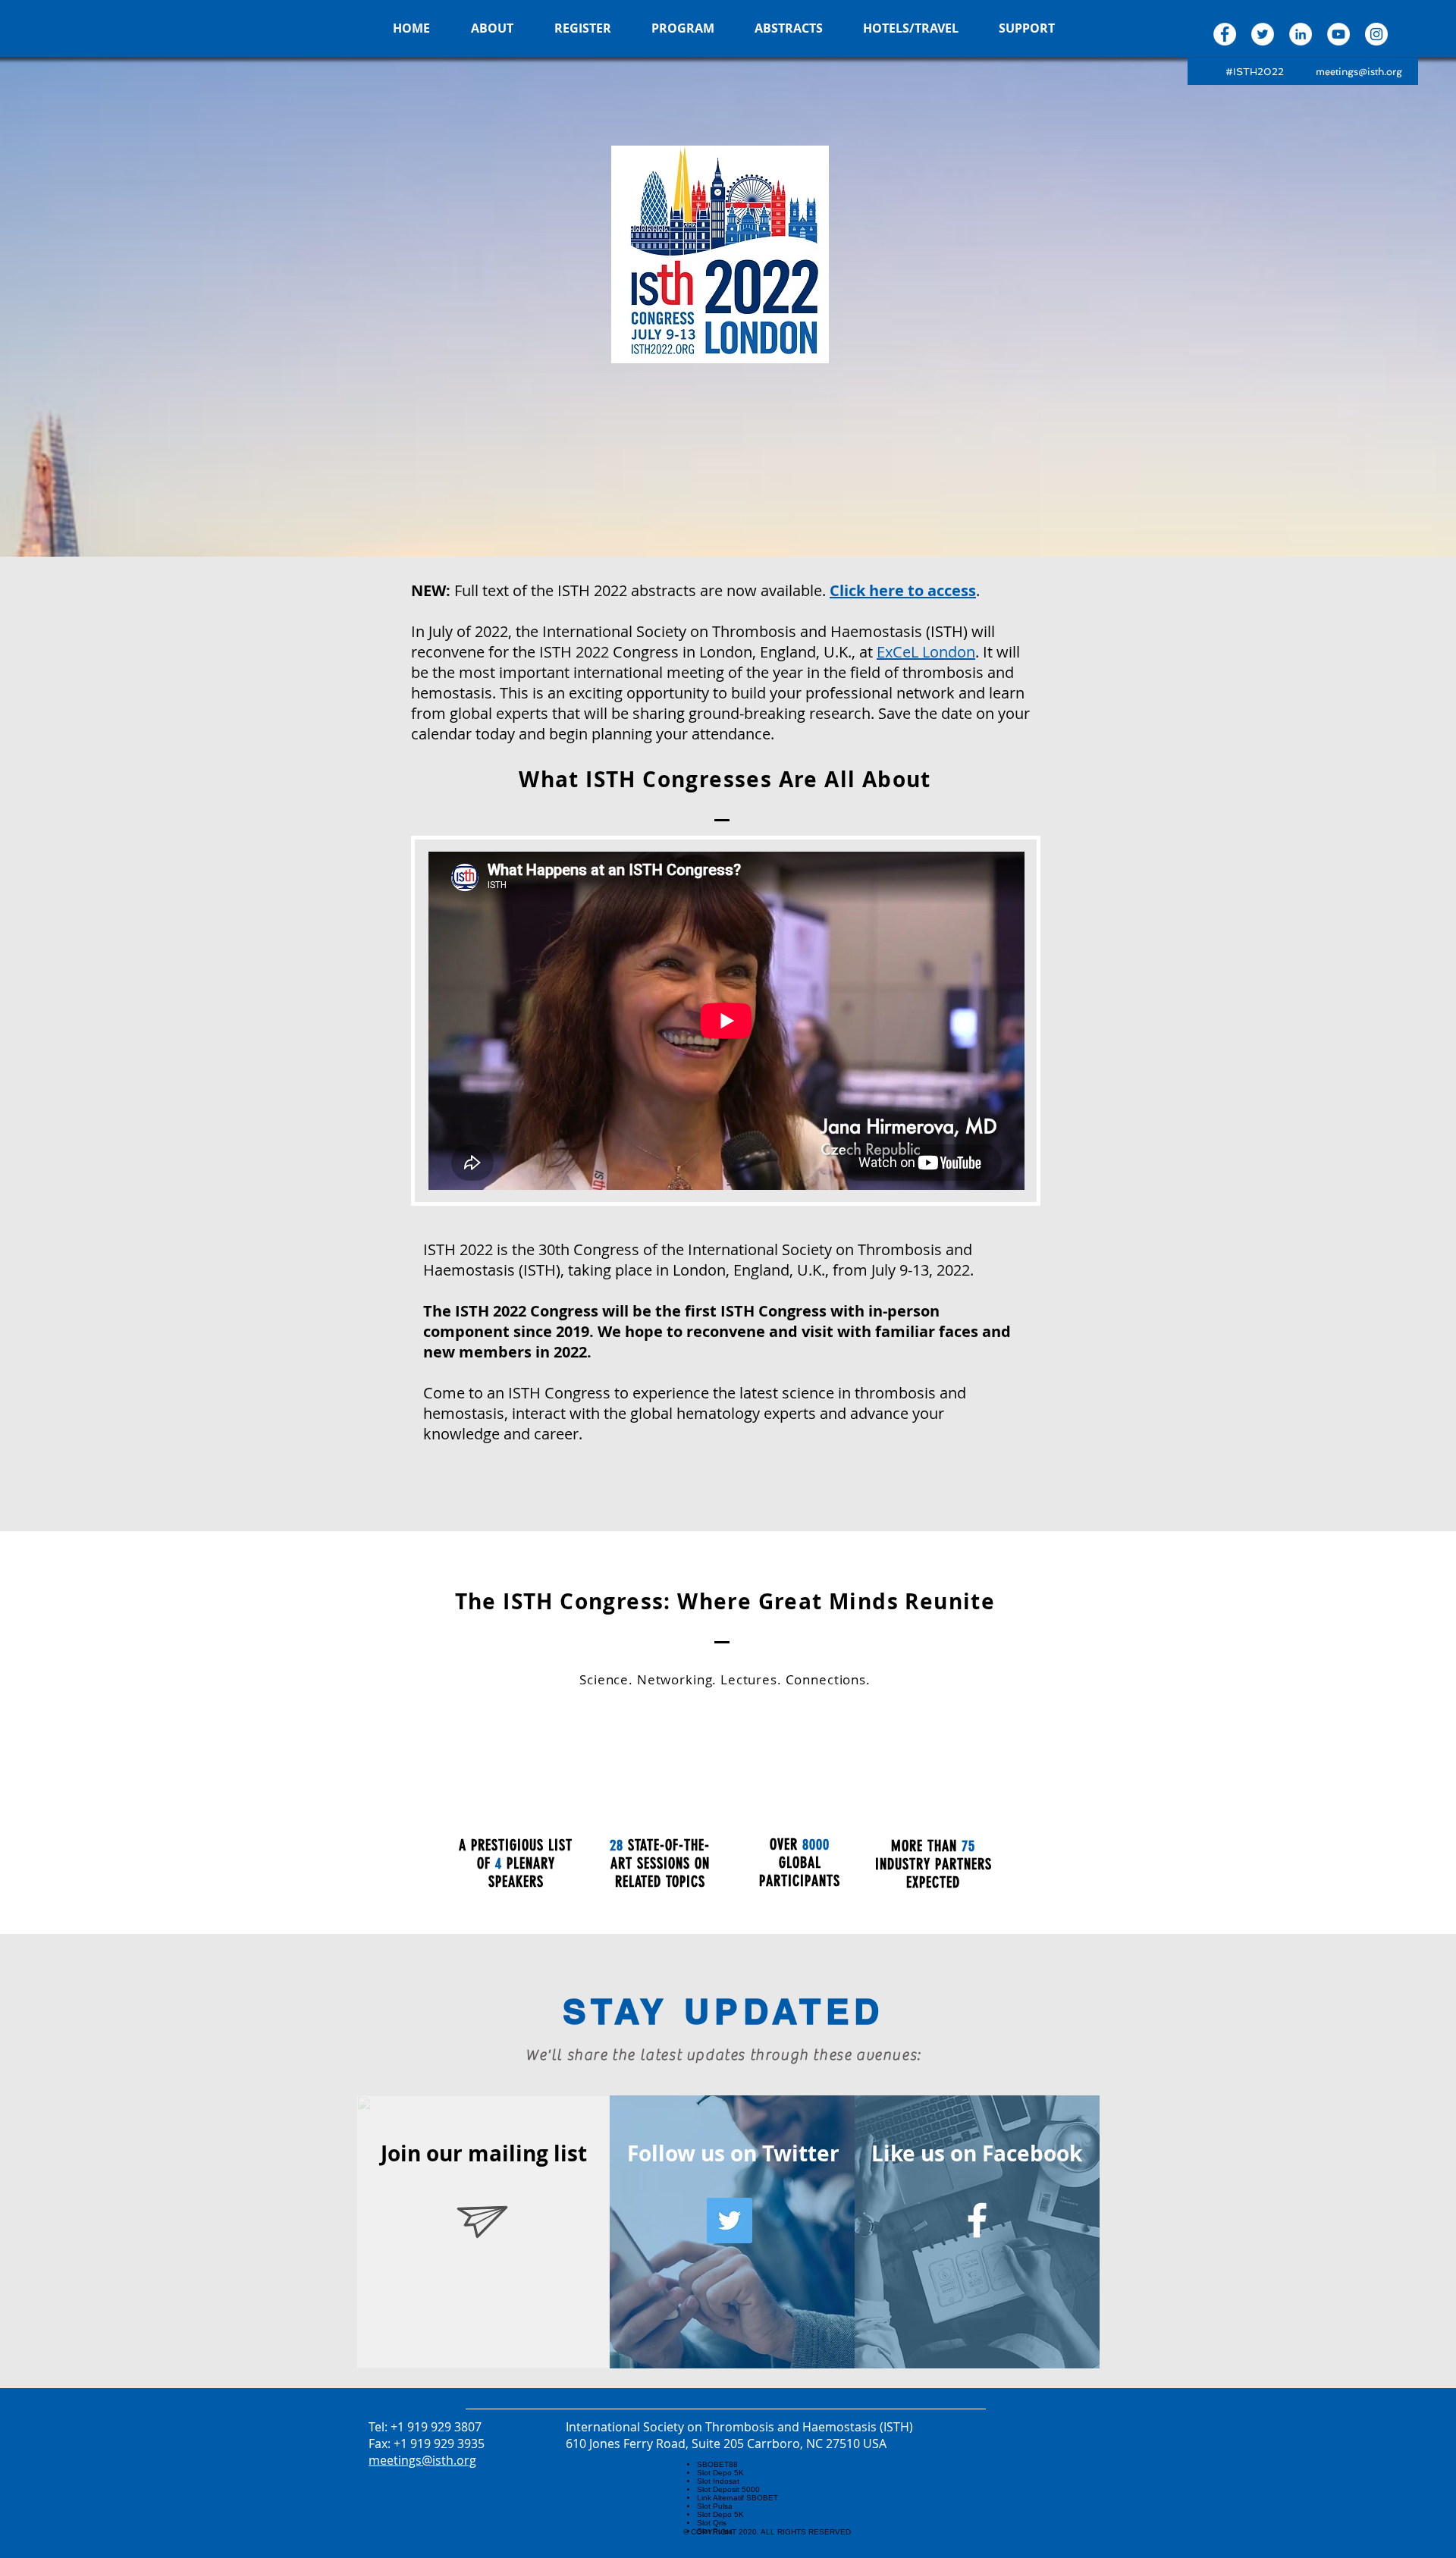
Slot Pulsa (715, 2506)
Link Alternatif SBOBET (737, 2498)
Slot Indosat (718, 2481)
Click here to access (903, 590)
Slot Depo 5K (720, 2473)
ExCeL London (926, 652)
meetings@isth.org (1359, 72)
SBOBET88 (717, 2464)
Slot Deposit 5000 (728, 2489)
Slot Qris (712, 2523)
